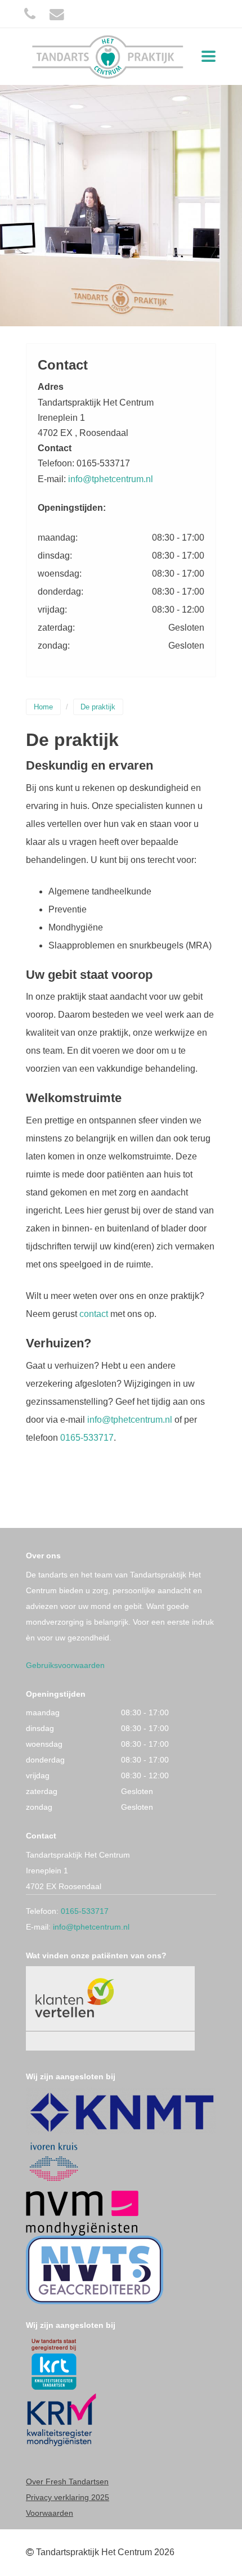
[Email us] (57, 14)
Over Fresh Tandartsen (67, 2481)
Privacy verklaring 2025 (68, 2497)
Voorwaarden (50, 2513)
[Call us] (30, 14)
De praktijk (98, 707)
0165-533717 (87, 1438)
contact (94, 1314)
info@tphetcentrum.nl (111, 479)
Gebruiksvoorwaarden (65, 1665)
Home (43, 707)
